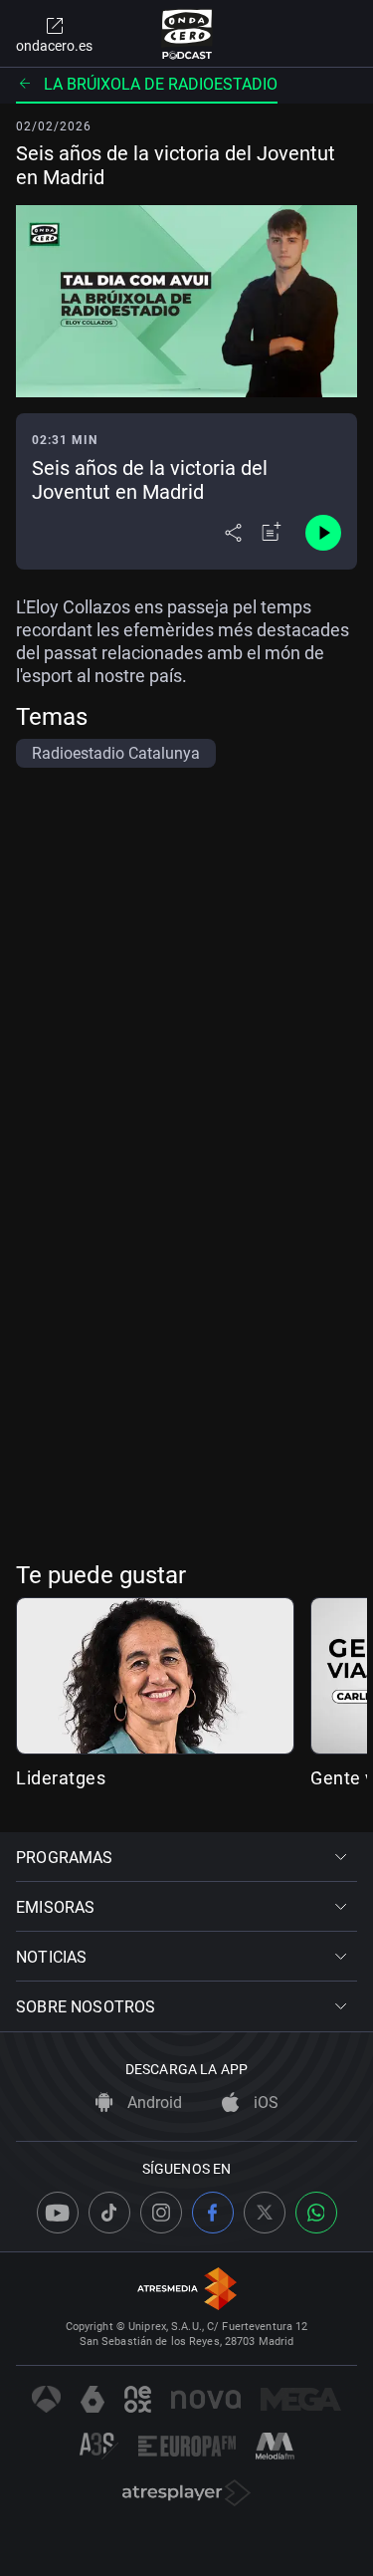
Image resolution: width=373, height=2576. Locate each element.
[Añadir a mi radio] (272, 533)
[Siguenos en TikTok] (109, 2213)
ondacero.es (54, 46)
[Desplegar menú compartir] (233, 533)
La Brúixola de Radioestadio (161, 84)
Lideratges (61, 1778)
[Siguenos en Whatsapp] (316, 2213)
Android (153, 2103)
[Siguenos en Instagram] (161, 2213)
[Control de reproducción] (323, 533)
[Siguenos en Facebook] (213, 2213)
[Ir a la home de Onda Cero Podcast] (186, 34)
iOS (264, 2103)
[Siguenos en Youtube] (58, 2213)
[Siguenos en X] (265, 2213)
